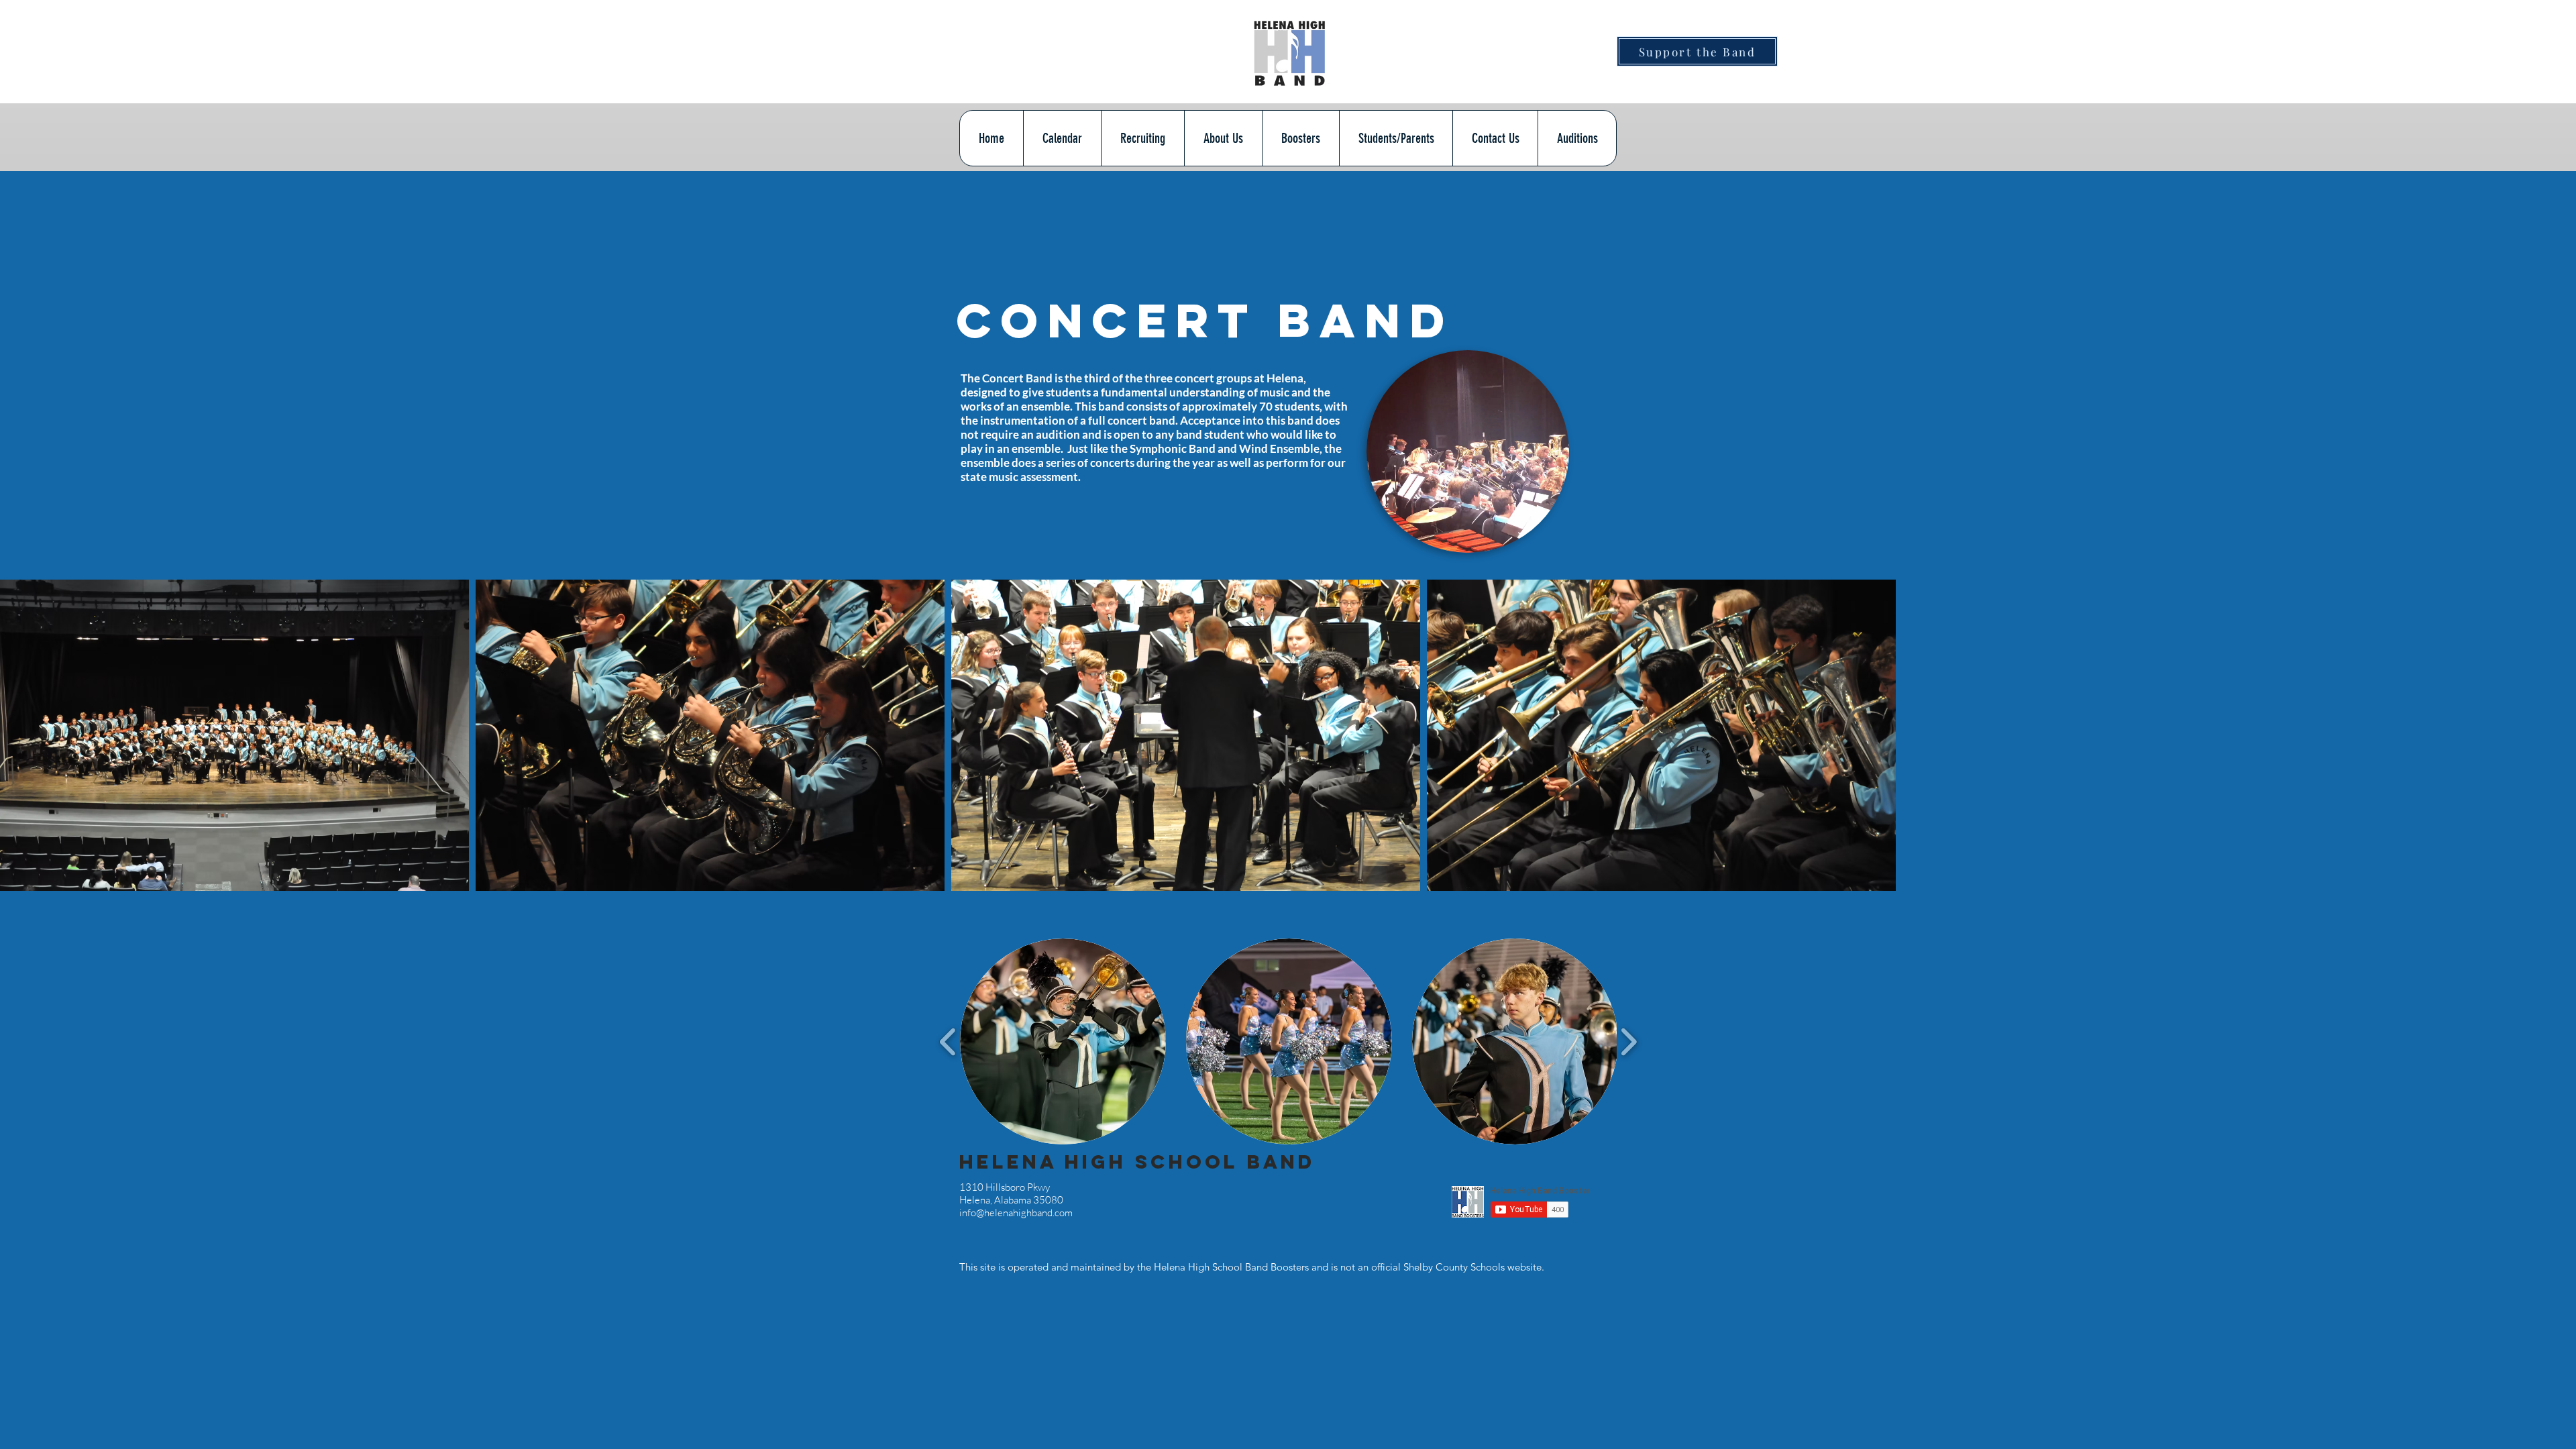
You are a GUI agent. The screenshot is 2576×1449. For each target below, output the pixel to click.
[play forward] (1628, 1041)
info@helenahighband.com (1016, 1213)
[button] (1467, 537)
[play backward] (948, 1041)
